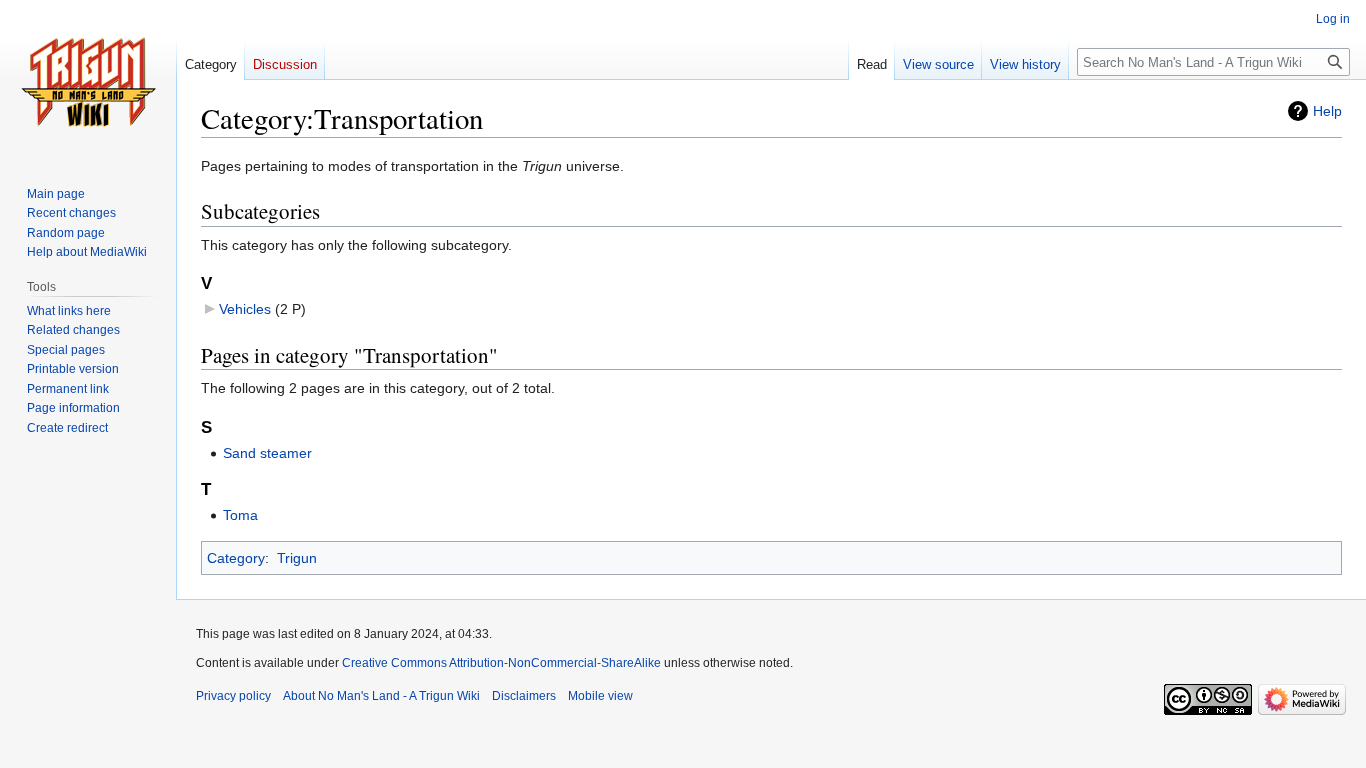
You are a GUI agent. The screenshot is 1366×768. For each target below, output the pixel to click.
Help (1327, 111)
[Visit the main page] (88, 80)
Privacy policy (233, 696)
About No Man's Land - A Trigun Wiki (381, 696)
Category (236, 558)
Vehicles (245, 309)
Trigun (297, 558)
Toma (240, 515)
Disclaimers (524, 696)
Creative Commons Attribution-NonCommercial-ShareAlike (501, 663)
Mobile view (600, 696)
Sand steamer (267, 453)
